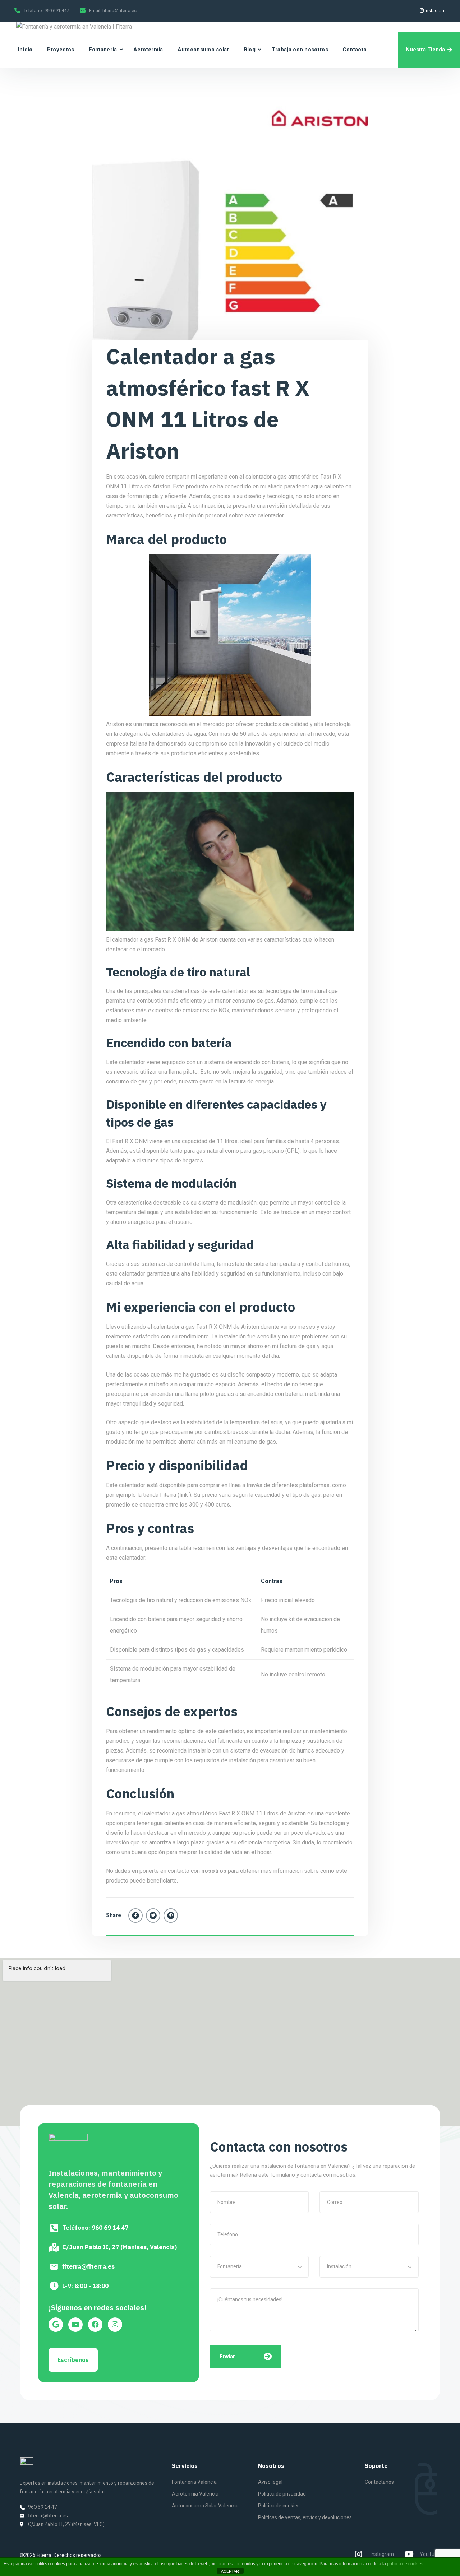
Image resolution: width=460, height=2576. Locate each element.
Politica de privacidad (282, 2494)
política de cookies (405, 2564)
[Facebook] (135, 1916)
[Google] (56, 2325)
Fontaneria (103, 50)
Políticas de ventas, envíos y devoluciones (305, 2517)
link (184, 1495)
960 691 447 (57, 11)
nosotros (215, 1871)
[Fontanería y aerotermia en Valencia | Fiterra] (74, 27)
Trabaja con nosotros (300, 50)
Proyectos (61, 50)
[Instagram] (115, 2325)
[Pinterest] (171, 1916)
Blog (250, 50)
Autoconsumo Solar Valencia (205, 2506)
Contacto (355, 50)
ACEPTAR (230, 2571)
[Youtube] (75, 2325)
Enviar (227, 2357)
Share (114, 1915)
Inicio (25, 50)
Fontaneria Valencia (194, 2482)
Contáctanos (379, 2482)
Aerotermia (148, 50)
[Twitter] (153, 1916)
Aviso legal (270, 2482)
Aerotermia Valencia (195, 2494)
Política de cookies (279, 2506)
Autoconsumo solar (203, 50)
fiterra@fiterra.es (119, 11)
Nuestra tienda (425, 50)
